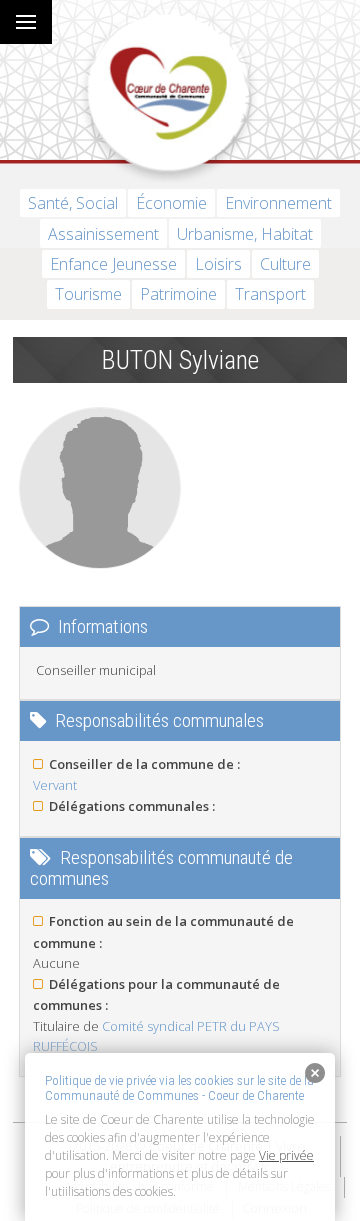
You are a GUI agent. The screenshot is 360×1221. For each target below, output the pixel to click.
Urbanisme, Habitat (245, 234)
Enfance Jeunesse (113, 264)
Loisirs (218, 264)
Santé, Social (73, 203)
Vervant (55, 785)
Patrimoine (178, 294)
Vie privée (286, 1155)
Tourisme (88, 294)
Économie (171, 203)
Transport (270, 294)
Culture (285, 264)
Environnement (278, 203)
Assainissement (103, 234)
